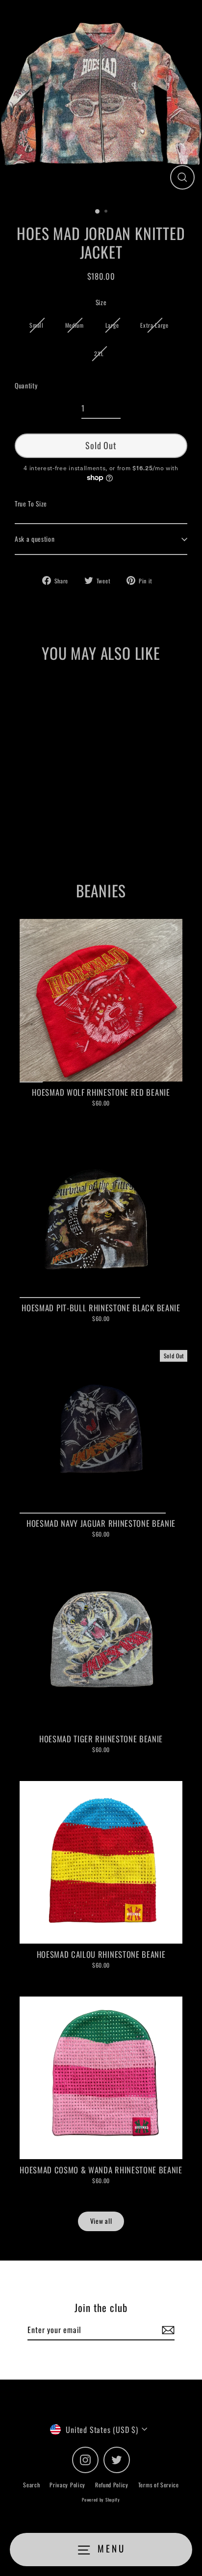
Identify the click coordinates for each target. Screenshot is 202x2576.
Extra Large (154, 325)
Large (112, 325)
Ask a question (35, 539)
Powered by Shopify (101, 2500)
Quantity (26, 385)
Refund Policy (112, 2485)
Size (101, 302)
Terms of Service (159, 2485)
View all (101, 2221)
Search (31, 2485)
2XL (99, 353)
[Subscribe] (167, 2330)
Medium (75, 325)
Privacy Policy (67, 2485)
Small (36, 325)
